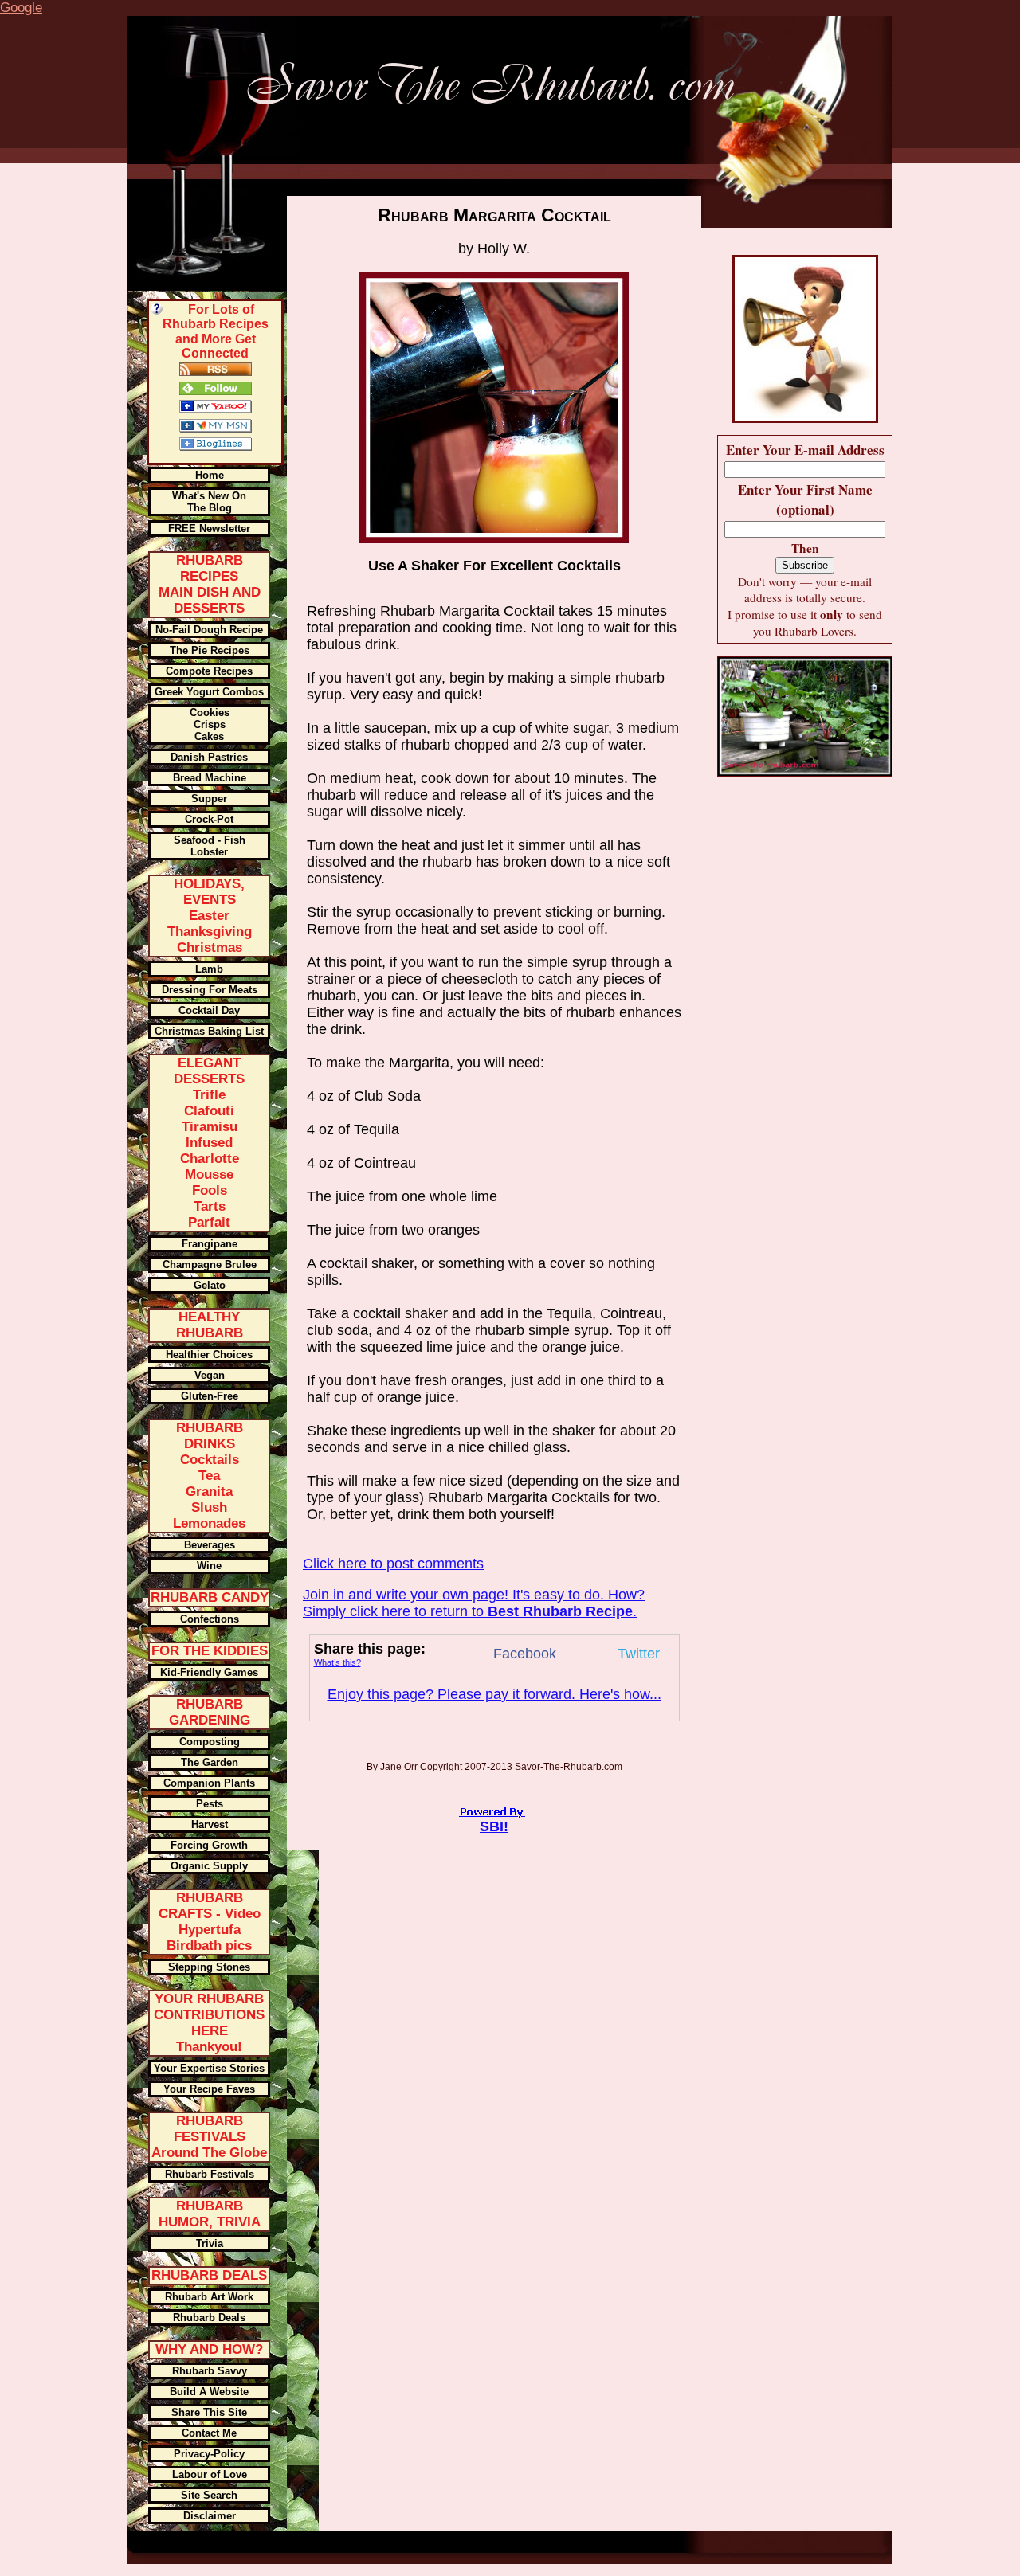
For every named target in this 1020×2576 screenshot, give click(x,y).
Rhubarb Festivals (210, 2174)
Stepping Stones (209, 1967)
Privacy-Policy (209, 2454)
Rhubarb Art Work (209, 2297)
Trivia (210, 2243)
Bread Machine (210, 778)
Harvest (210, 1824)
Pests (210, 1804)
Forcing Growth (209, 1845)
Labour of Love (210, 2474)
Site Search (209, 2495)
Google (21, 8)
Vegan (210, 1375)
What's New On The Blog (209, 502)
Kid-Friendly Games (209, 1672)
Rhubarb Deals (209, 2318)
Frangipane (210, 1244)
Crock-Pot (209, 819)
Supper (209, 799)
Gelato (210, 1285)
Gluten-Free (210, 1396)
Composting (210, 1742)
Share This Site (209, 2412)
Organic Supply (209, 1866)
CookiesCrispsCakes (210, 724)
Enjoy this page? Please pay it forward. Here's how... (494, 1694)
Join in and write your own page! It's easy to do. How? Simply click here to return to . (474, 1603)
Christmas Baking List (209, 1031)
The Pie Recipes (210, 650)
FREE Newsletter (209, 529)
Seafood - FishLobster (210, 846)
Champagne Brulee (210, 1265)
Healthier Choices (209, 1355)
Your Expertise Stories (209, 2068)
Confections (210, 1619)
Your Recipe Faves (209, 2089)
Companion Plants (209, 1783)
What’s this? (337, 1662)
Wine (209, 1566)
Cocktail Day (209, 1010)
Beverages (210, 1545)
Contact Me (209, 2433)
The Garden (210, 1762)
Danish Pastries (209, 757)
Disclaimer (210, 2516)
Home (210, 475)
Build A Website (209, 2392)
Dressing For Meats (210, 990)
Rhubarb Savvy (210, 2371)
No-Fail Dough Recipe (209, 630)
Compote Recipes (209, 671)
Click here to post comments (393, 1564)
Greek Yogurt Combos (209, 692)
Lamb (209, 969)
